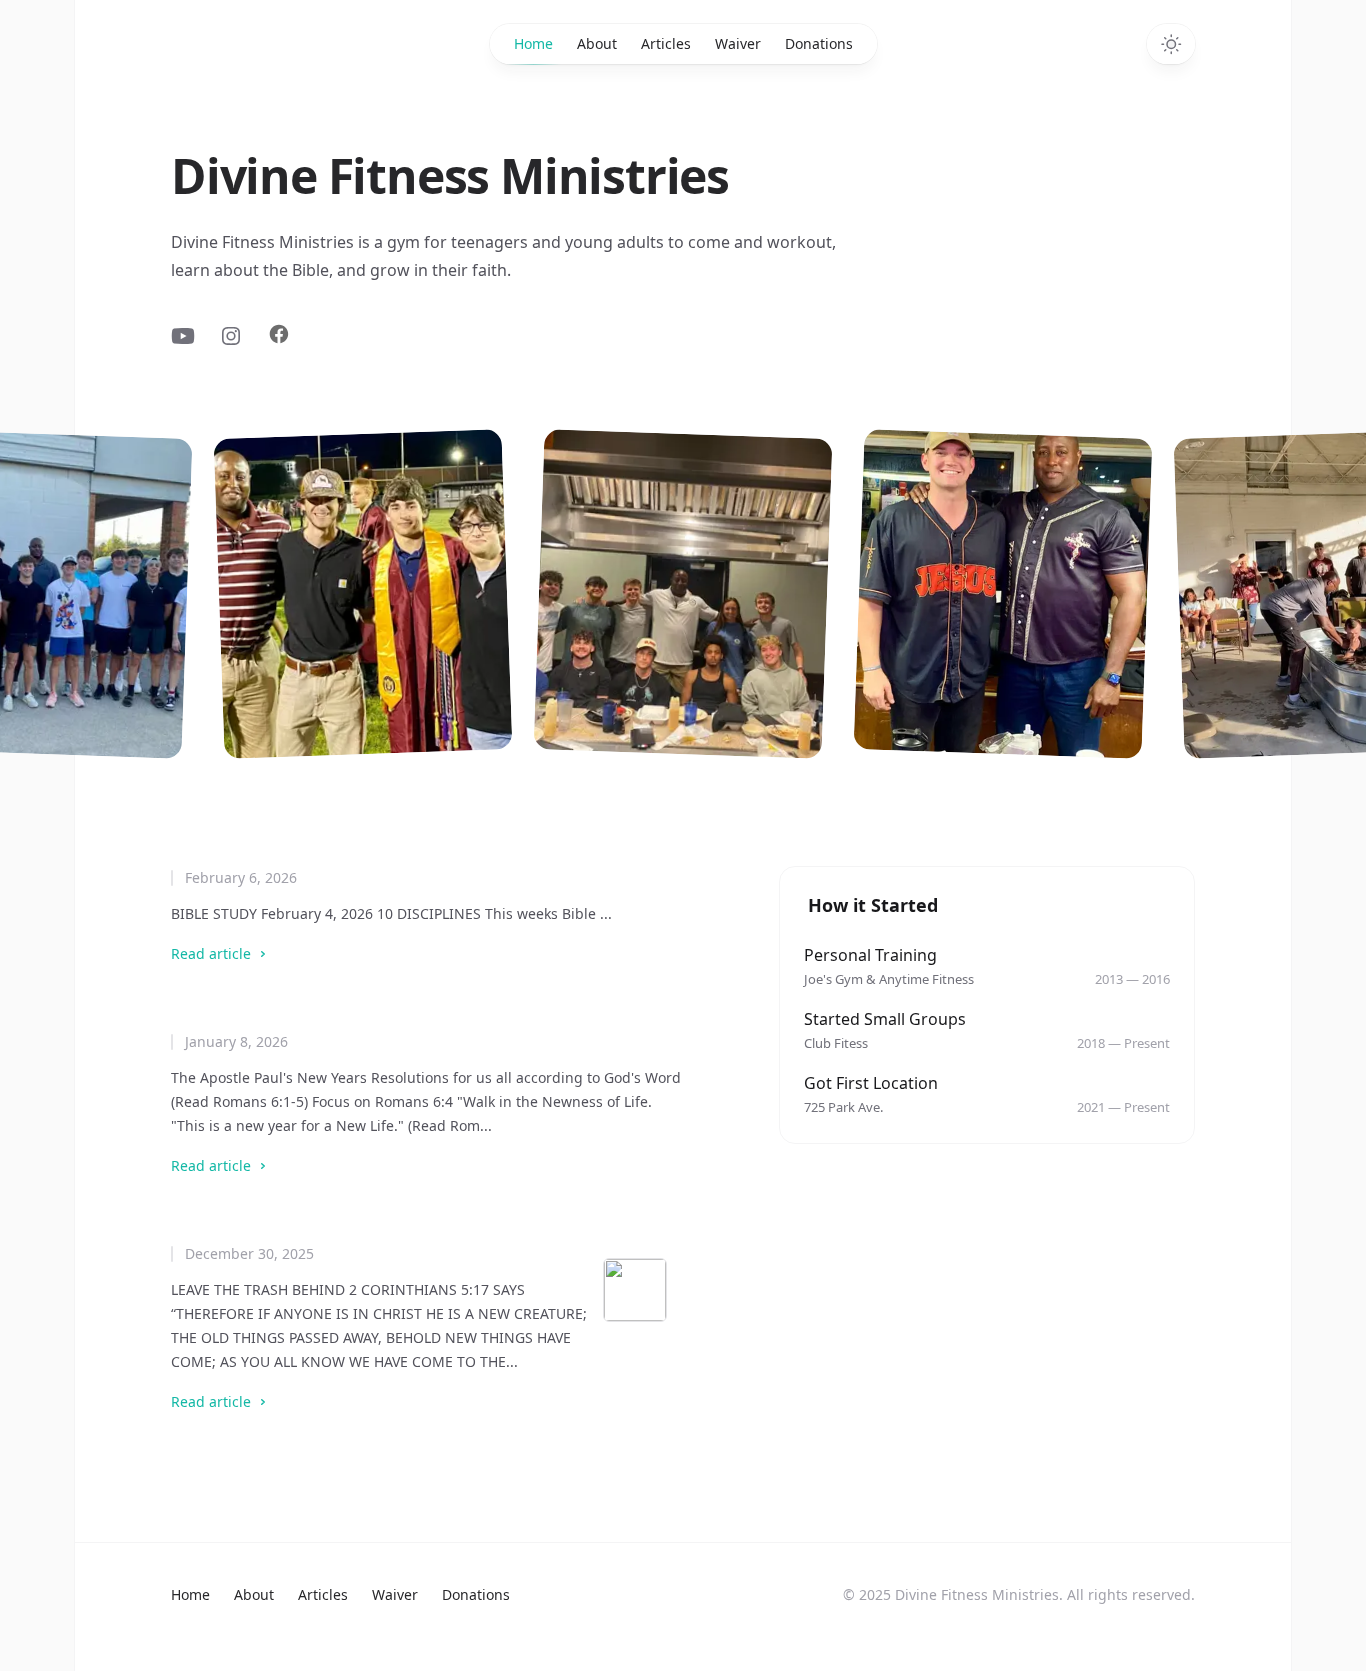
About (597, 43)
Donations (819, 43)
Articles (666, 43)
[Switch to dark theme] (1171, 44)
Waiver (738, 43)
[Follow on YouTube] (183, 339)
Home (533, 43)
